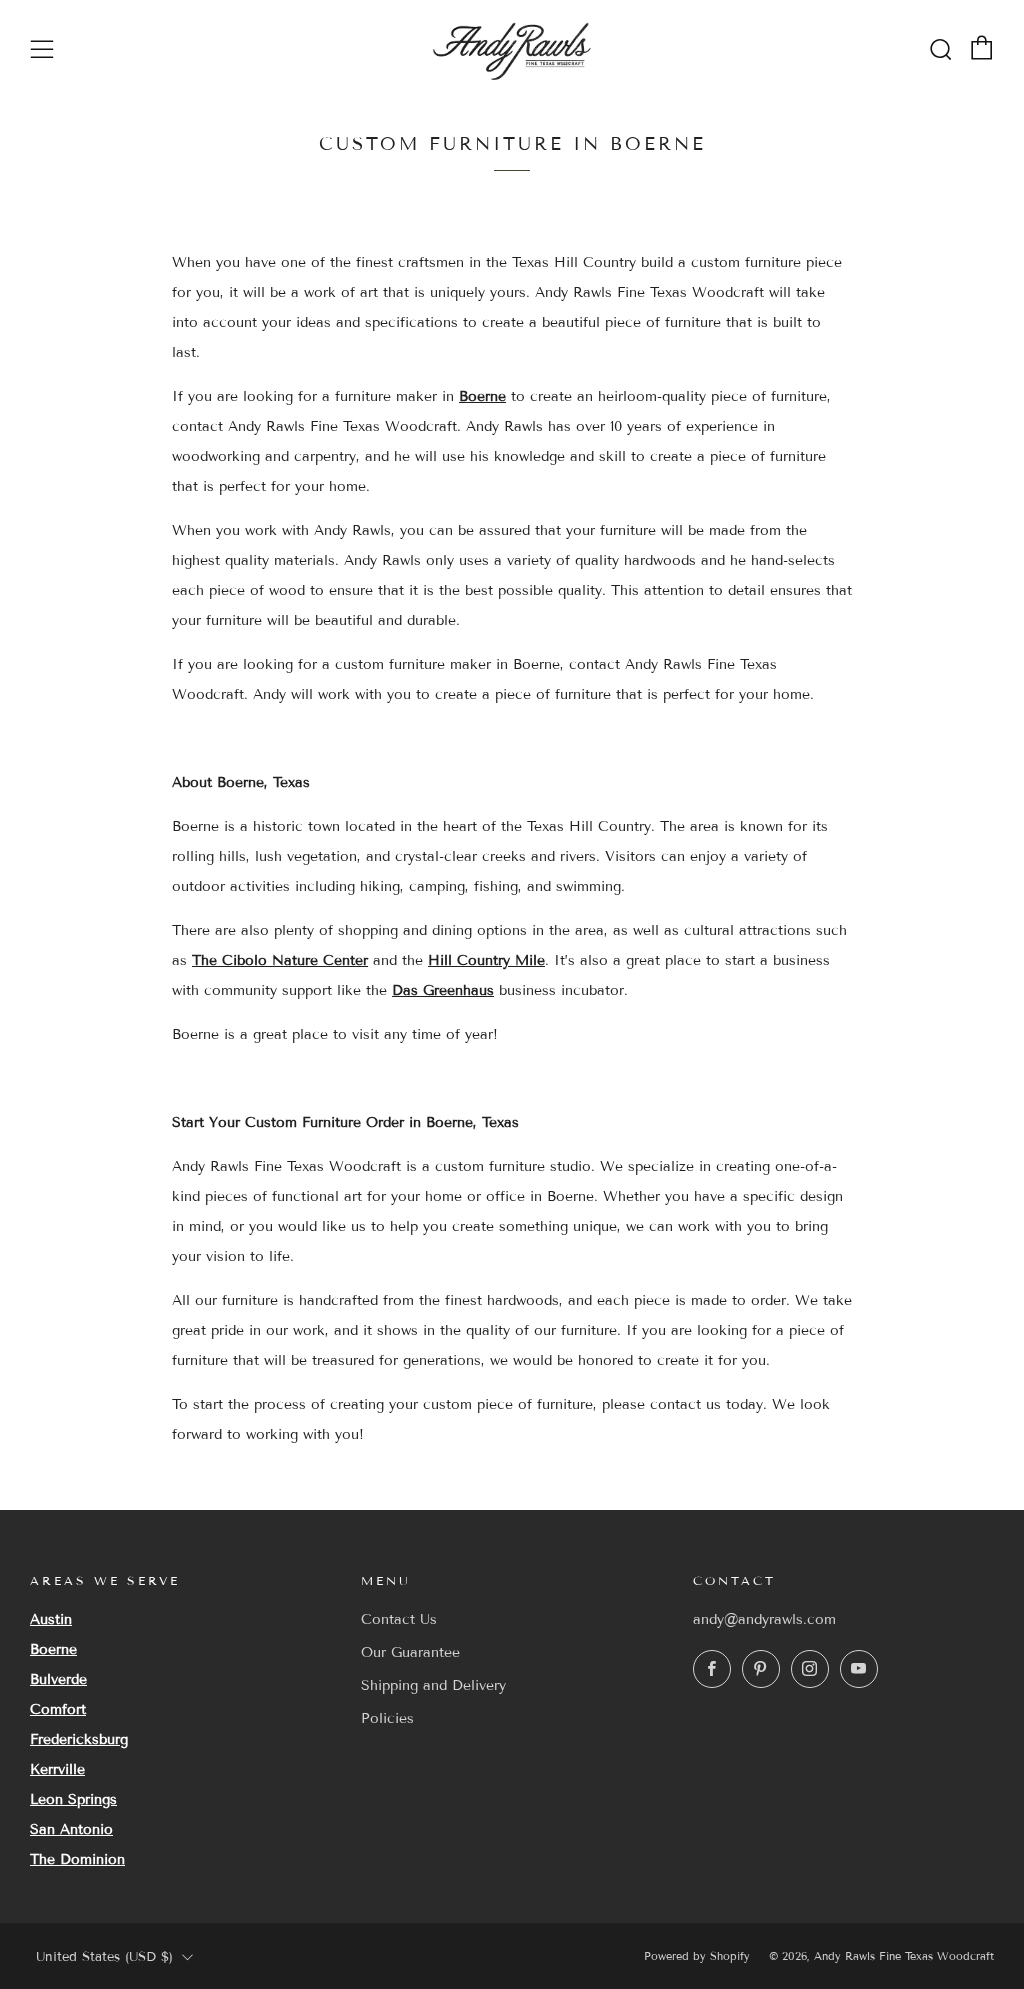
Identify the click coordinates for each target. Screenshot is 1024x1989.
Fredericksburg (79, 1739)
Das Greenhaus (443, 990)
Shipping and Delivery (433, 1685)
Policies (387, 1718)
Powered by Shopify (697, 1956)
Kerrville (57, 1769)
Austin (51, 1619)
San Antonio (71, 1829)
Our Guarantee (410, 1652)
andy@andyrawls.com (764, 1619)
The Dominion (77, 1859)
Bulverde (58, 1679)
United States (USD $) (104, 1957)
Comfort (58, 1709)
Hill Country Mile (486, 960)
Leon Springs (73, 1799)
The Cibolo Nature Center (280, 960)
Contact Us (399, 1619)
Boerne (482, 396)
